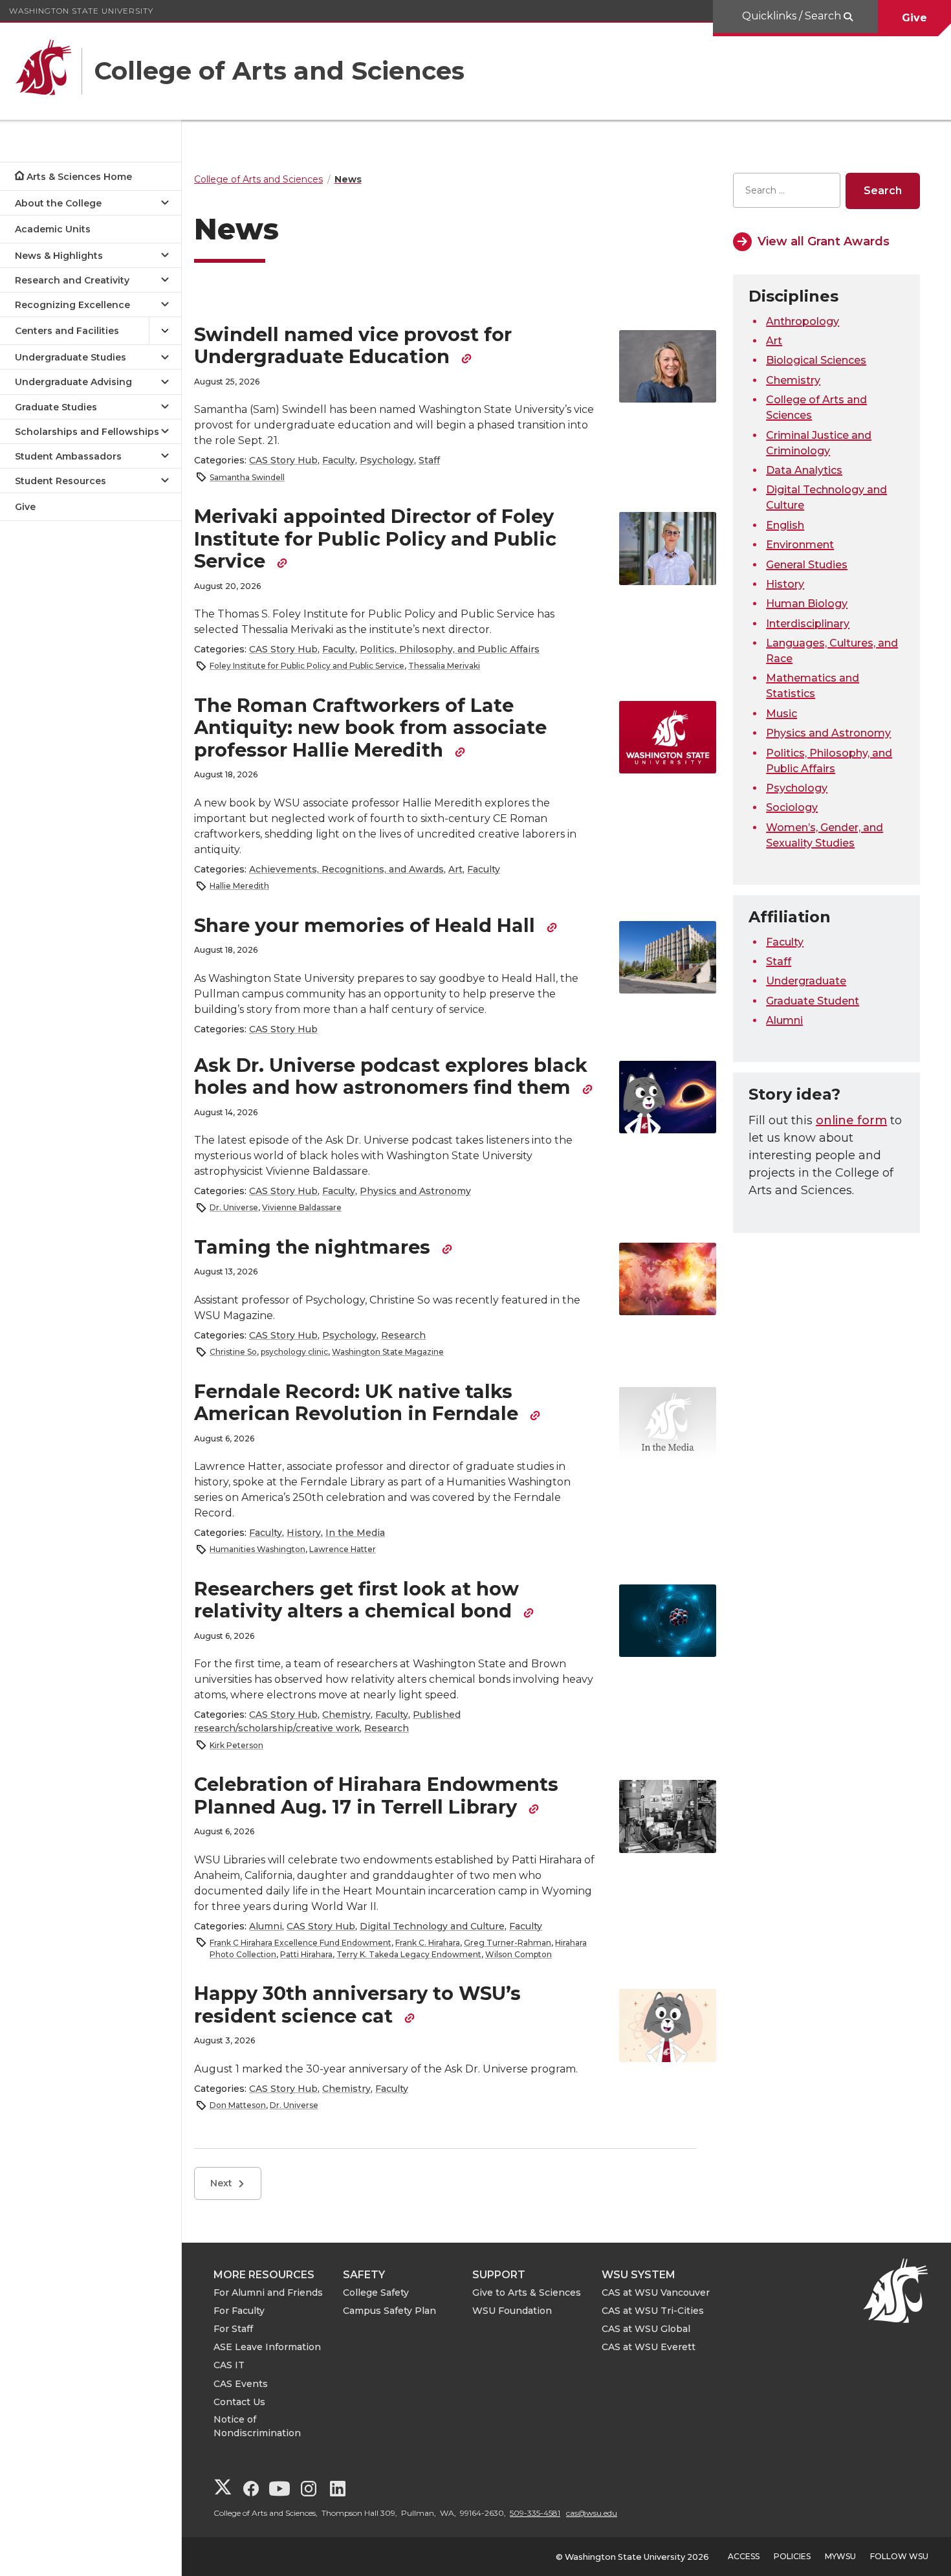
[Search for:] (787, 191)
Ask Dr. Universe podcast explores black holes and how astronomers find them (391, 1076)
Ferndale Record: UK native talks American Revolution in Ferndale (359, 1403)
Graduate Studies (56, 407)
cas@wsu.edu (592, 2513)
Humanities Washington (257, 1549)
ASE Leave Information (267, 2347)
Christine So (233, 1352)
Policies (792, 2556)
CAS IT (229, 2365)
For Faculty (239, 2311)
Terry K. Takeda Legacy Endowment (409, 1954)
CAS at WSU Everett (649, 2347)
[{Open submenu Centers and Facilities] (165, 331)
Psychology (387, 460)
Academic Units (53, 229)
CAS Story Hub (283, 460)
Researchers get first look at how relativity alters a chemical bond (356, 1600)
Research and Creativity (72, 280)
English (785, 525)
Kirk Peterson (236, 1745)
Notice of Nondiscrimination (257, 2426)
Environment (800, 545)
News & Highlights (59, 256)
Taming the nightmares (315, 1247)
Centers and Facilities (67, 331)
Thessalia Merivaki (444, 666)
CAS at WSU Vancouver (656, 2293)
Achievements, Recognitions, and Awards (346, 869)
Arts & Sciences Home (79, 177)
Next (221, 2183)
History (304, 1533)
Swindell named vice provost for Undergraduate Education (353, 346)
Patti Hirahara (306, 1954)
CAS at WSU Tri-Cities (653, 2311)
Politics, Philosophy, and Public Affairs (450, 649)
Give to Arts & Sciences (527, 2293)
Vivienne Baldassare (302, 1207)
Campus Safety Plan (389, 2311)
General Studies (807, 565)
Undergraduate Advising (73, 382)
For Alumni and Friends (268, 2293)
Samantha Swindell (247, 477)
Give (914, 18)
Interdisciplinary (808, 624)
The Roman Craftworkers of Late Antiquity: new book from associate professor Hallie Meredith (370, 727)
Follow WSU (899, 2556)
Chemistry (346, 1715)
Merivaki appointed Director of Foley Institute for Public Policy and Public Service (375, 539)
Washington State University (81, 11)
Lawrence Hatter (343, 1549)
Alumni (266, 1926)
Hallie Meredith (239, 886)
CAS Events (241, 2384)
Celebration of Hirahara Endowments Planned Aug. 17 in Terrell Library (376, 1795)
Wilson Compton (519, 1954)
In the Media (355, 1533)
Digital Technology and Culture (432, 1926)
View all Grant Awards (824, 241)
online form (851, 1120)
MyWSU (840, 2556)
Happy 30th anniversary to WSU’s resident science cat (357, 2004)
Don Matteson (238, 2105)
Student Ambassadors (68, 456)
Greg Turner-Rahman (508, 1943)
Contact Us (239, 2402)
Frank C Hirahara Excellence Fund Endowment (301, 1943)
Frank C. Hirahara (428, 1943)
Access (744, 2556)
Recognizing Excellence (72, 305)
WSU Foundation (512, 2311)
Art (455, 869)
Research (403, 1335)
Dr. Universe (234, 1207)
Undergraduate (806, 981)
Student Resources (60, 481)
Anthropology (803, 321)
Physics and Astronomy (415, 1191)
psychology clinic (294, 1352)
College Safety (376, 2293)
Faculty (339, 460)
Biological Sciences (816, 360)
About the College (58, 203)
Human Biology (807, 604)
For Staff (233, 2329)
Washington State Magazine (388, 1352)
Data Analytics (804, 470)
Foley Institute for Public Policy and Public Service (307, 666)
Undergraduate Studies (71, 357)
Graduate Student (813, 1001)
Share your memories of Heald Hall (367, 925)
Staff (429, 460)
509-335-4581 (535, 2513)
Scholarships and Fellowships (87, 432)
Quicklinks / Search (793, 16)
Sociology (792, 807)
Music (782, 714)
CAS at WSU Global (646, 2329)
